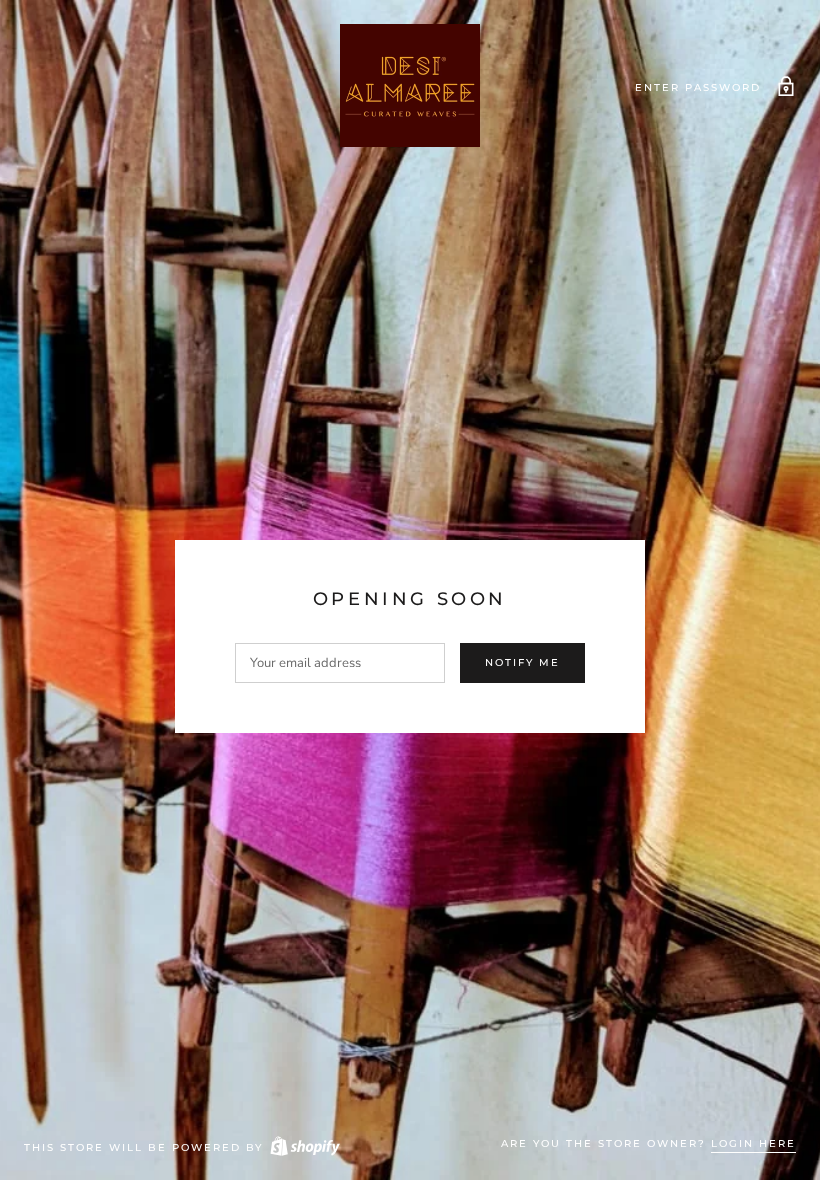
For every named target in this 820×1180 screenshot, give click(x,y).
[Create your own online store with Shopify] (304, 1147)
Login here (753, 1143)
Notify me (522, 662)
